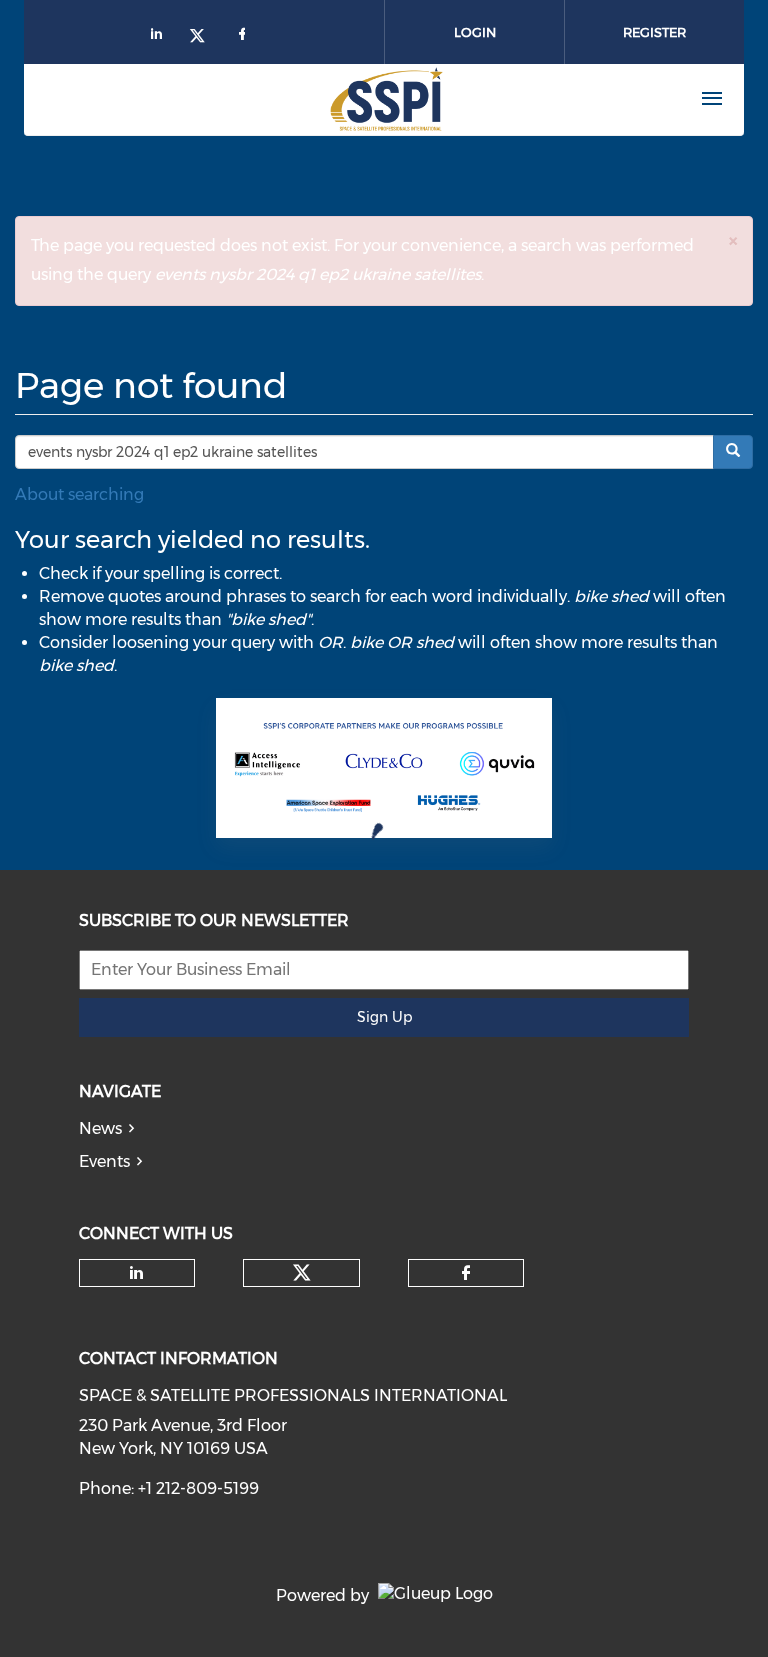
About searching (79, 494)
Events (104, 1161)
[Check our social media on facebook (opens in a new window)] (466, 1273)
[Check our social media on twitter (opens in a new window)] (302, 1273)
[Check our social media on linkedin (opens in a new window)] (137, 1273)
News (100, 1128)
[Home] (315, 99)
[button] (733, 240)
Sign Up (384, 1017)
